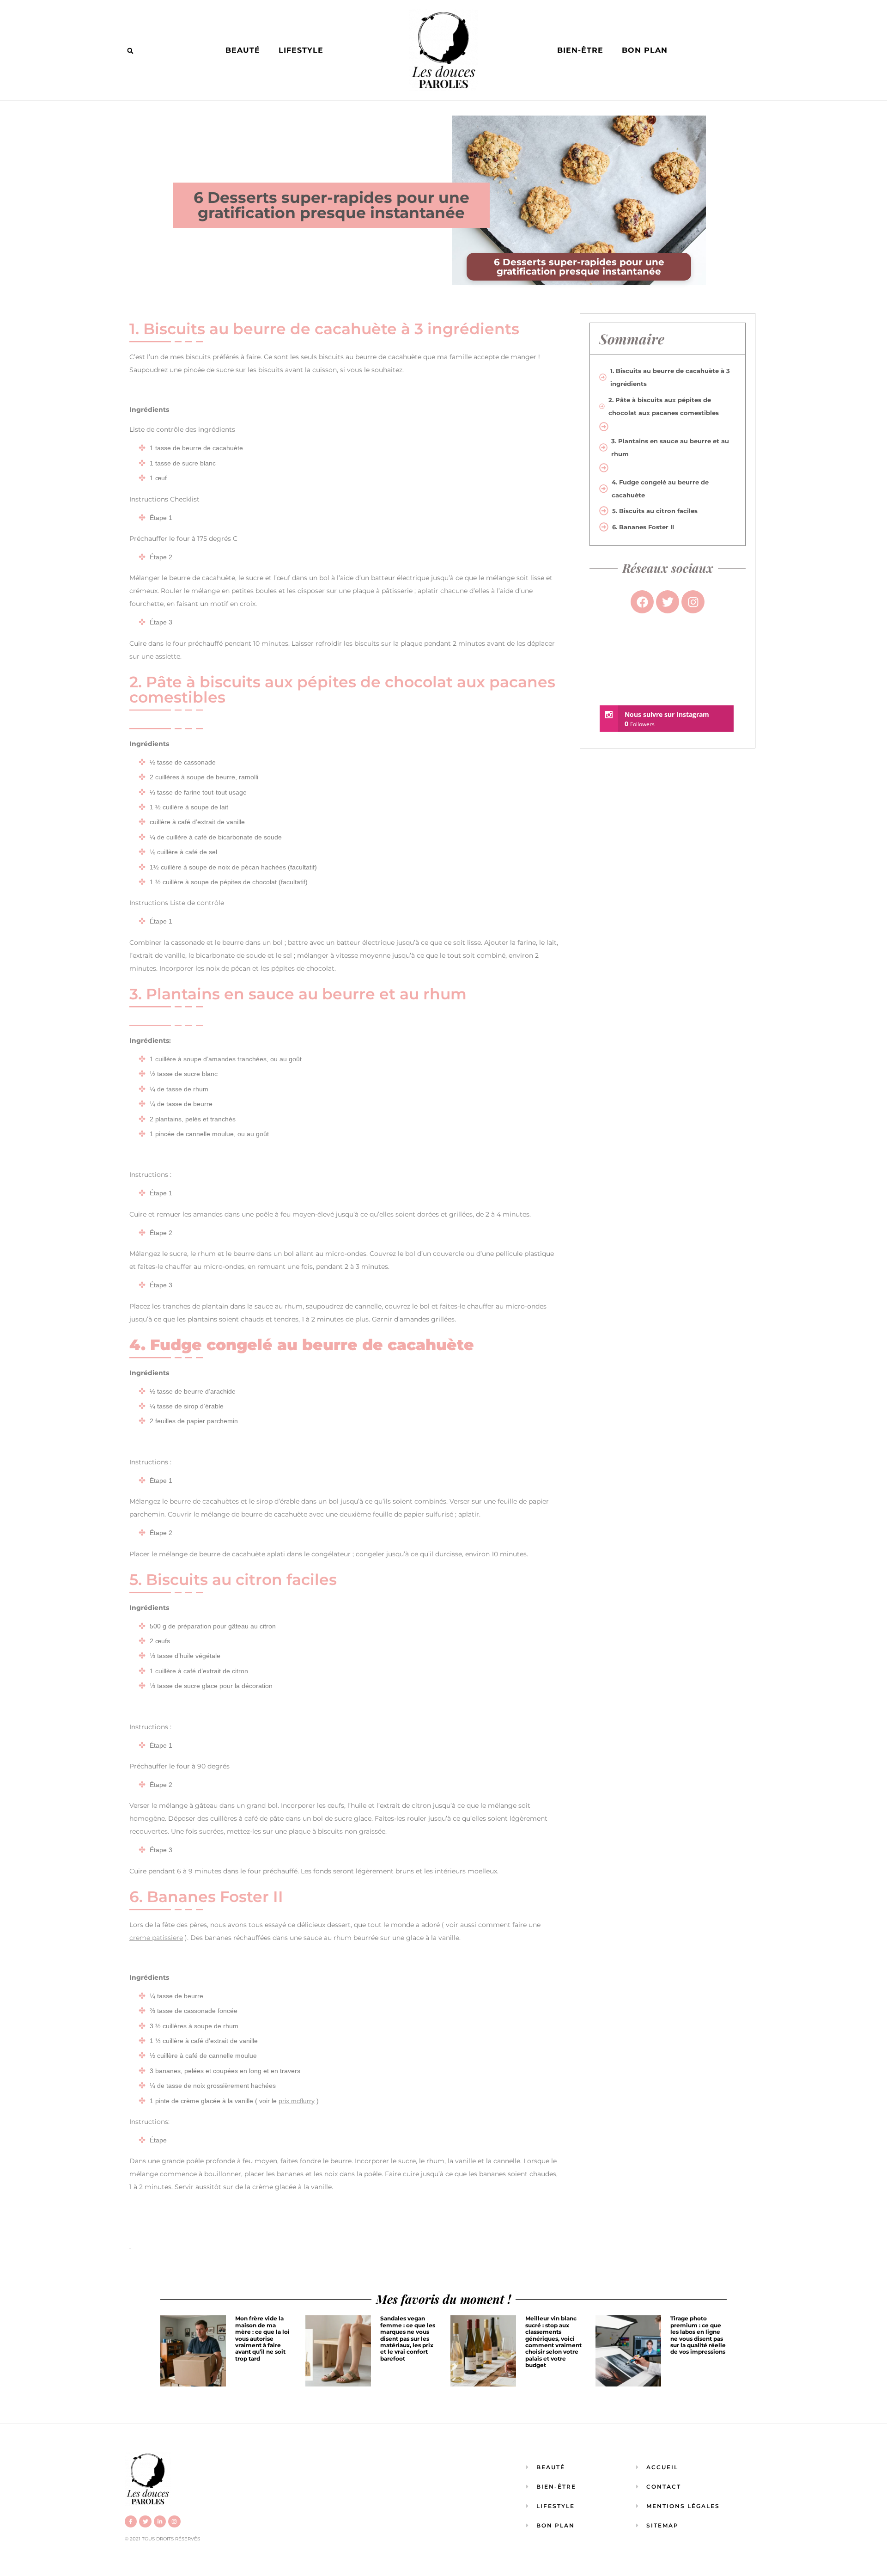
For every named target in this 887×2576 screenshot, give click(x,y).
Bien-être (580, 50)
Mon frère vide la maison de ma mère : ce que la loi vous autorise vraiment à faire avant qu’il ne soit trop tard (262, 2338)
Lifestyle (301, 50)
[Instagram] (174, 2521)
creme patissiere (156, 1938)
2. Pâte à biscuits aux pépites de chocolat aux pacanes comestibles (664, 406)
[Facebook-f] (131, 2521)
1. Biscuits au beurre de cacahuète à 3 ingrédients (670, 377)
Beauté (243, 50)
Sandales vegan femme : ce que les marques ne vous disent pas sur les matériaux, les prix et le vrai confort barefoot (408, 2338)
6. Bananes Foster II (643, 527)
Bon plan (645, 50)
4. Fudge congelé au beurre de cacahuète (660, 489)
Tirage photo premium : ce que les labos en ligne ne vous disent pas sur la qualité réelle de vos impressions (698, 2335)
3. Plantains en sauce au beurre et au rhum (670, 447)
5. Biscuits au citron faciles (655, 511)
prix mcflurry (297, 2101)
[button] (130, 51)
